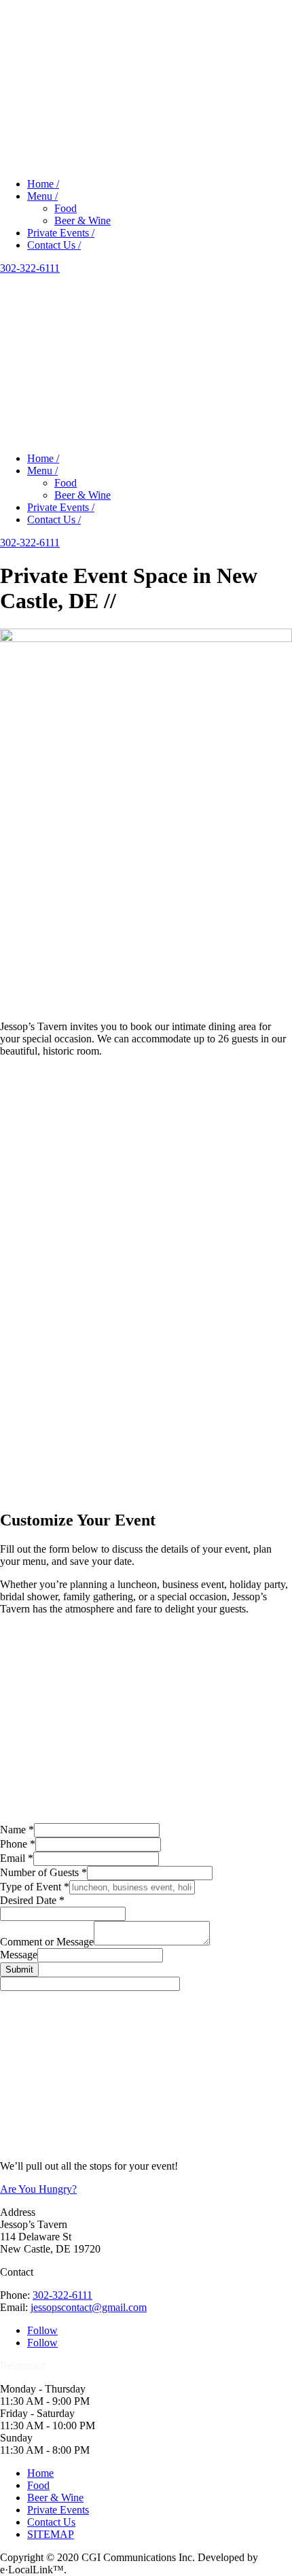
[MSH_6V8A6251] (146, 1014)
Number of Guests (43, 1872)
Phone (18, 1844)
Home (40, 2473)
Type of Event (35, 1887)
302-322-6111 (30, 268)
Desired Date (32, 1900)
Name (17, 1830)
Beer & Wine (83, 220)
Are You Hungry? (38, 2189)
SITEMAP (51, 2534)
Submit (19, 1970)
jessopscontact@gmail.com (89, 2307)
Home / (43, 184)
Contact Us (51, 2522)
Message (19, 1955)
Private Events (58, 2510)
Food (66, 208)
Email (17, 1858)
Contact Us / (54, 245)
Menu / (42, 196)
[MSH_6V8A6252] (146, 638)
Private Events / (61, 233)
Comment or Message (47, 1942)
